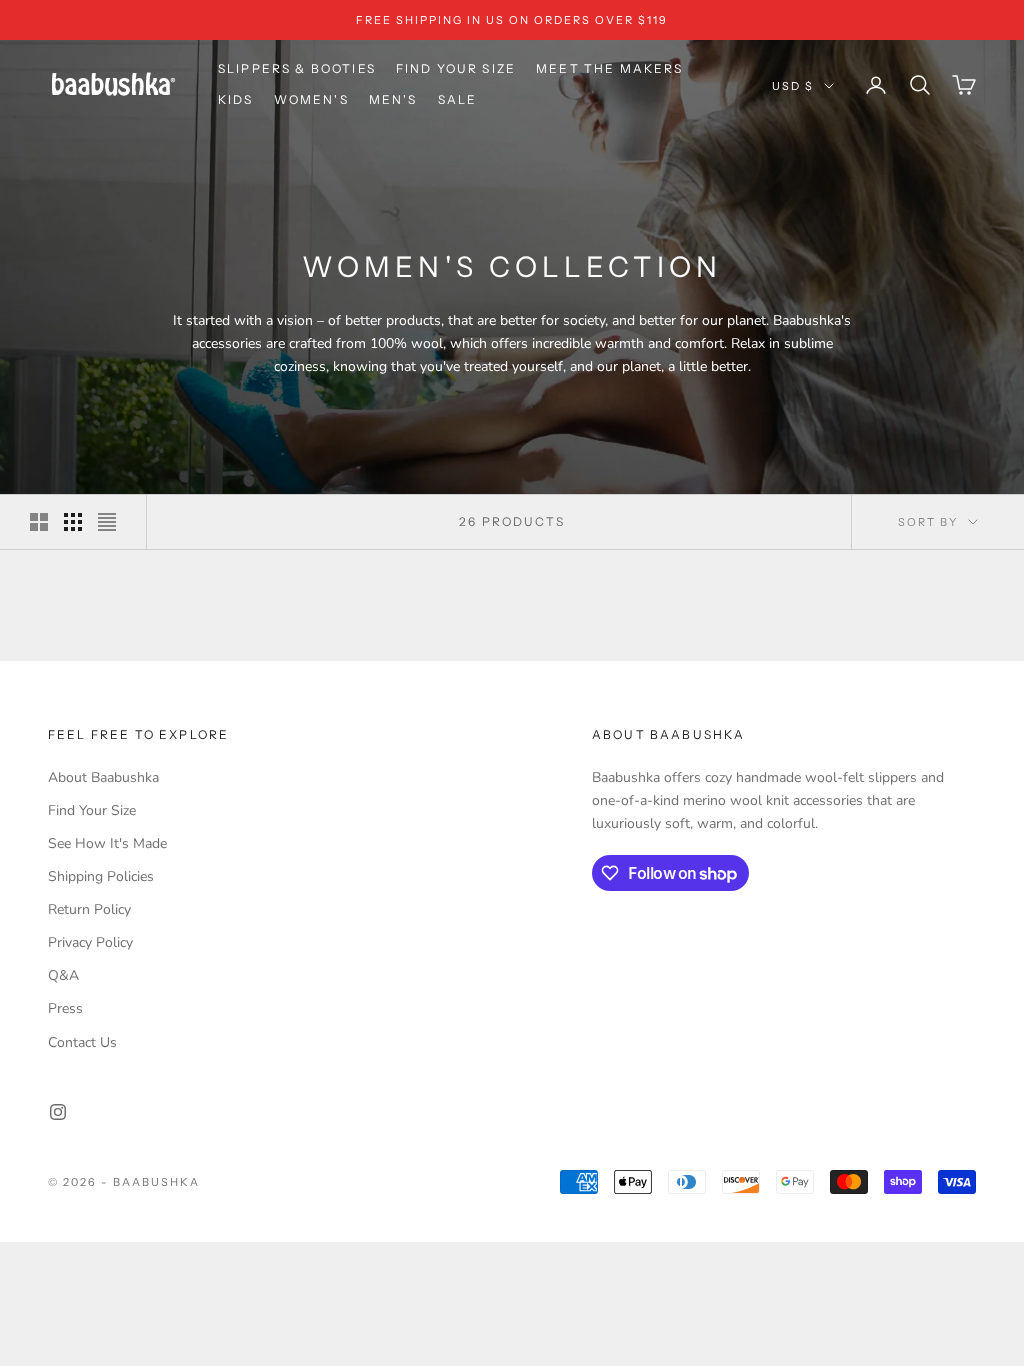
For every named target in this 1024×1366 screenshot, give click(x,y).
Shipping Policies (101, 876)
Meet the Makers (609, 68)
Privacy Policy (90, 942)
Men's (393, 99)
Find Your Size (456, 68)
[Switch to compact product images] (107, 522)
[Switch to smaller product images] (73, 522)
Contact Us (82, 1042)
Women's (311, 99)
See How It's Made (107, 843)
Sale (458, 99)
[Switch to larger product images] (39, 522)
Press (65, 1008)
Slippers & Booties (297, 68)
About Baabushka (103, 777)
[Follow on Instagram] (58, 1112)
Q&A (63, 975)
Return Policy (89, 909)
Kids (236, 99)
